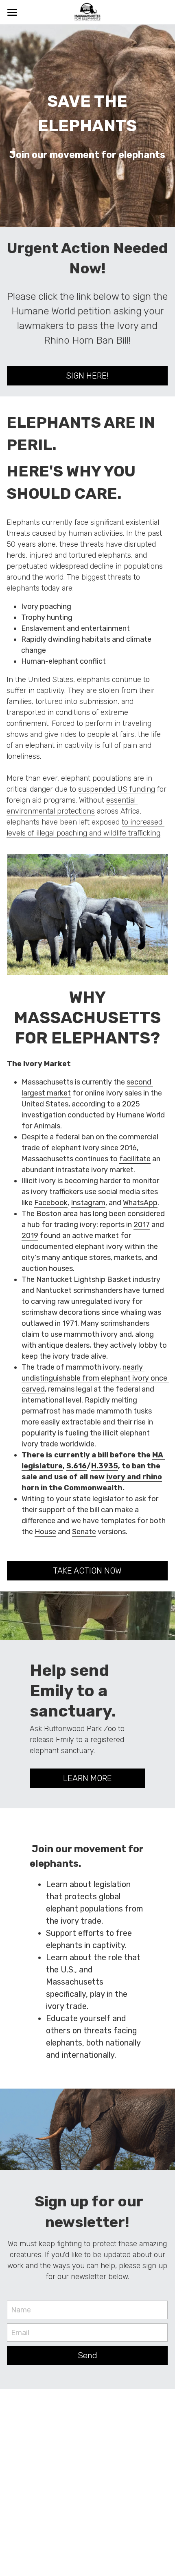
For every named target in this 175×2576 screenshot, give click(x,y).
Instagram (88, 1203)
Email (20, 2332)
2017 (142, 1225)
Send (87, 2355)
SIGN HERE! (87, 376)
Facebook (51, 1203)
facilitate (135, 1159)
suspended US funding (117, 789)
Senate (84, 1532)
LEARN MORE (87, 1778)
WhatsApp (140, 1203)
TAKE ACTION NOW (87, 1571)
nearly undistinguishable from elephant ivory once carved (95, 1378)
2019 (30, 1236)
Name (21, 2310)
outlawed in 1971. (50, 1323)
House (45, 1532)
